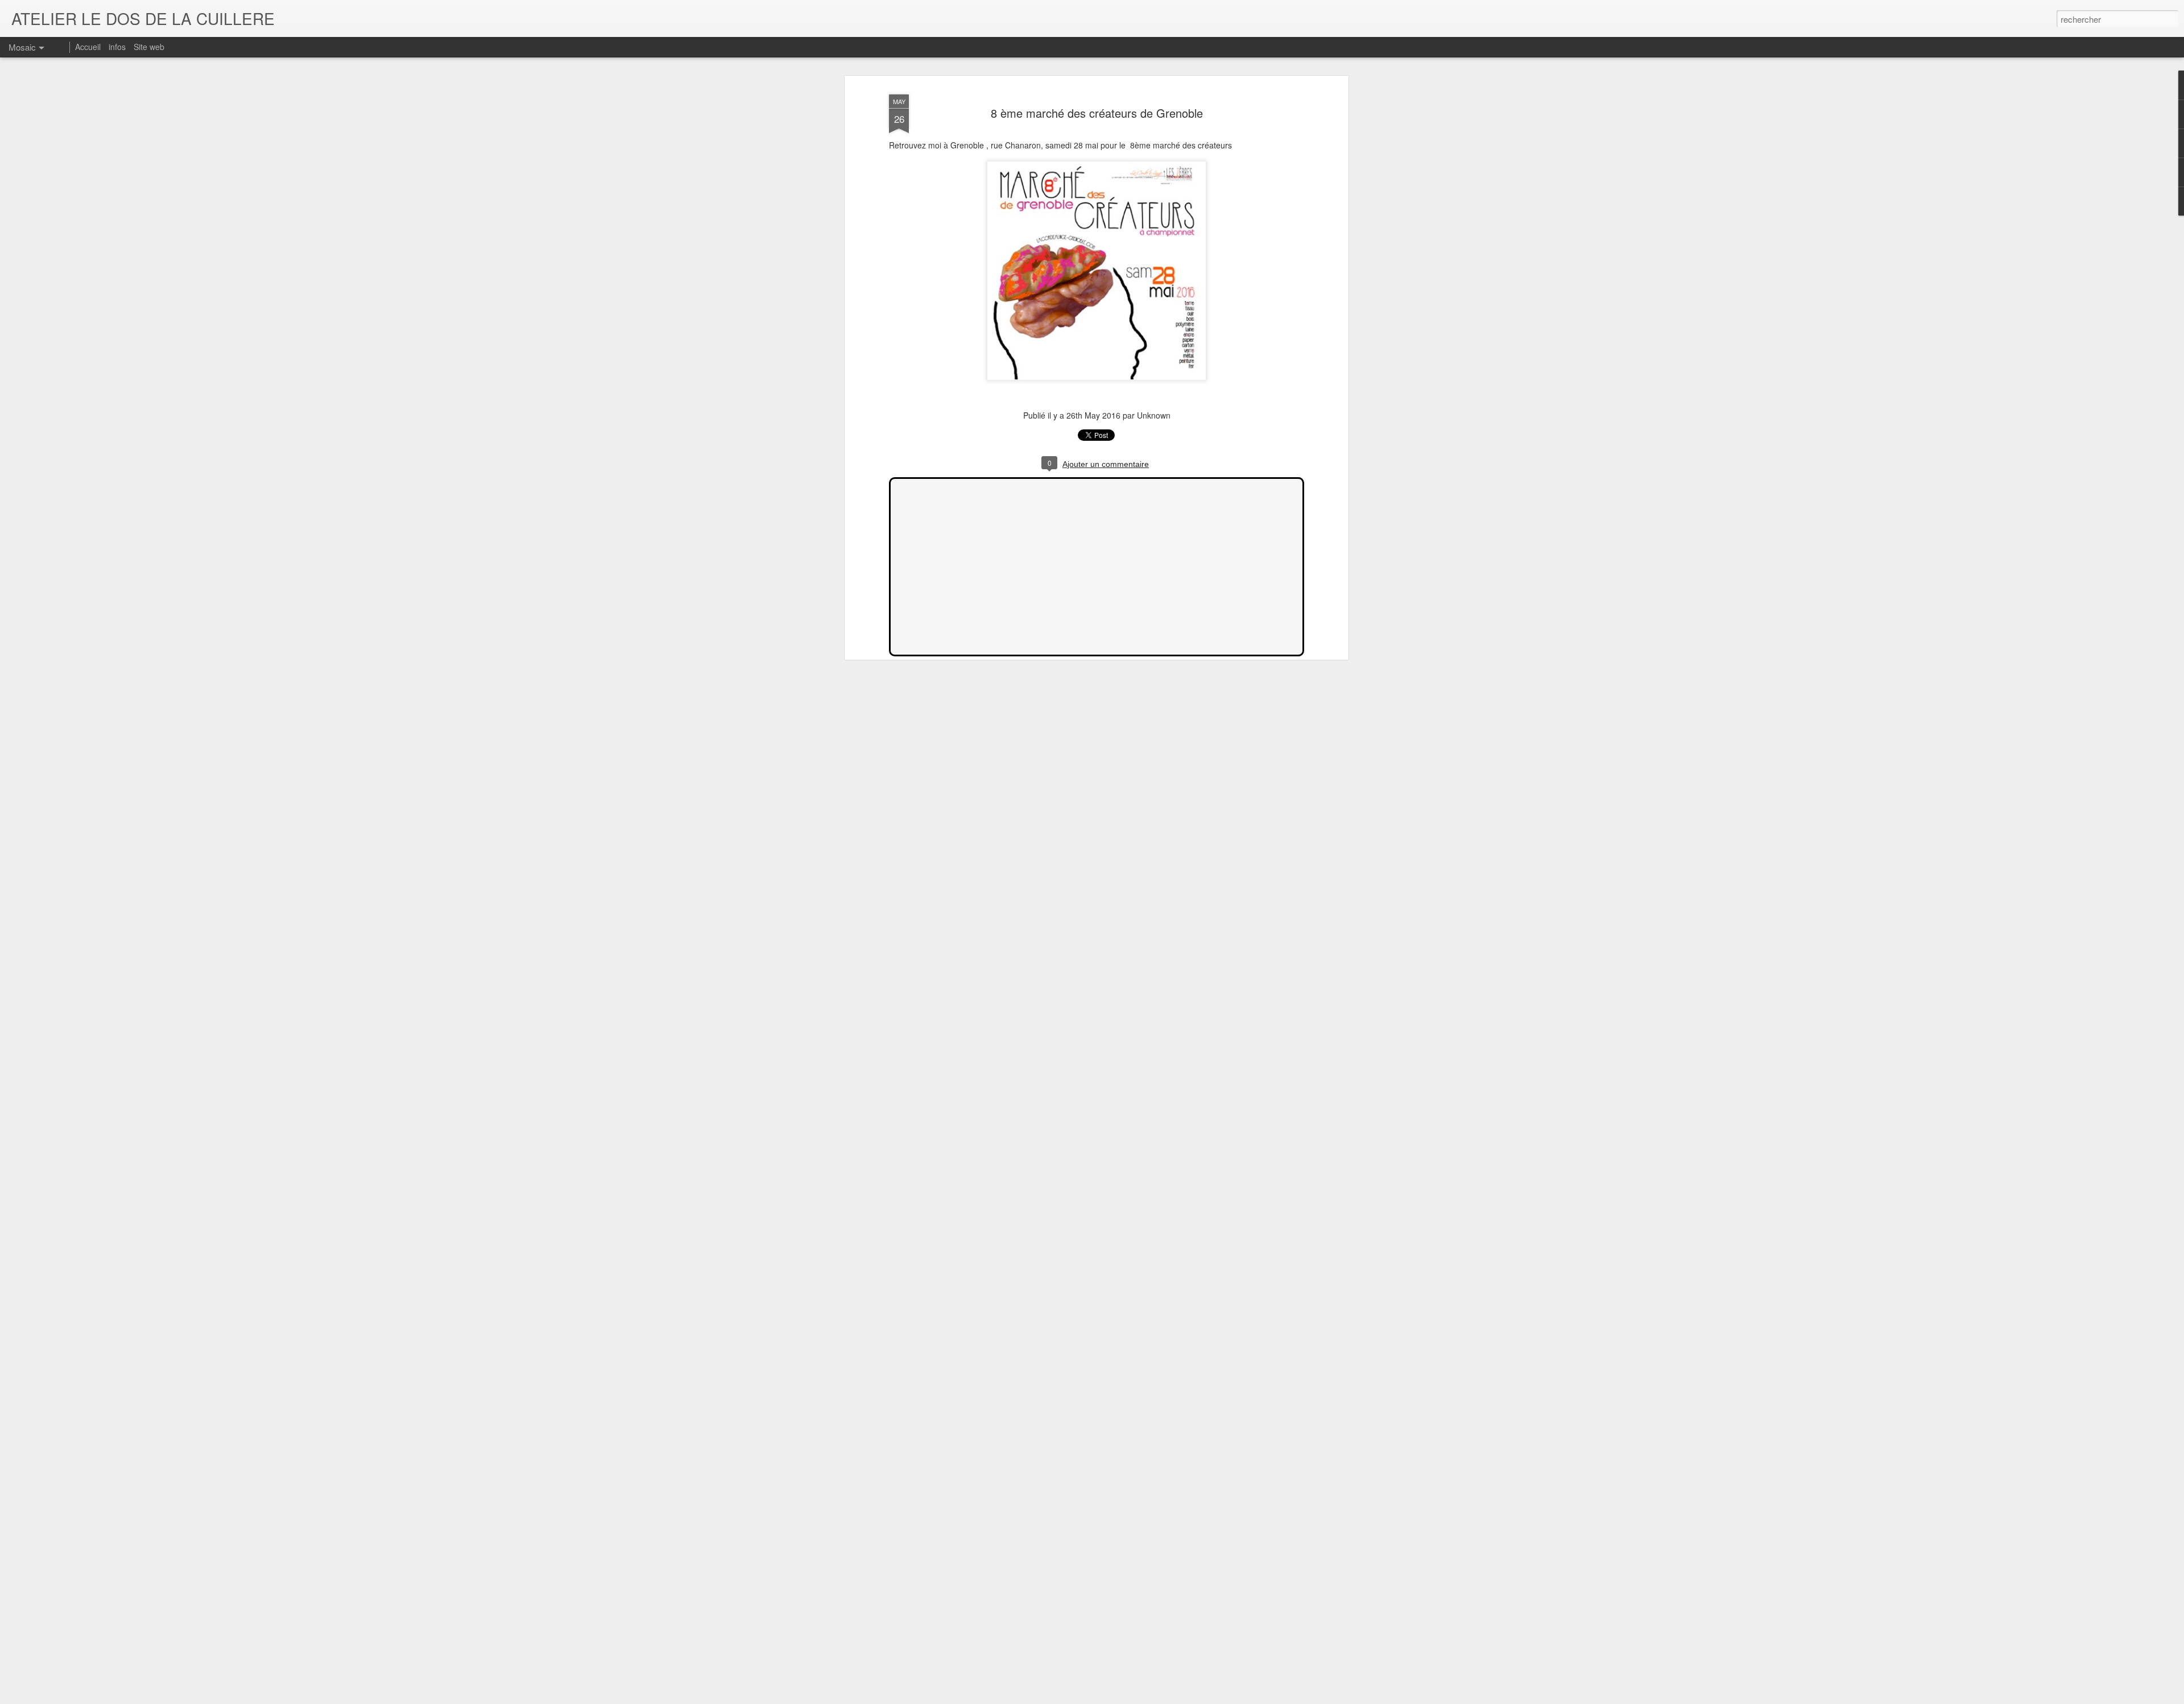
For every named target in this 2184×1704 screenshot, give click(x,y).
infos (117, 47)
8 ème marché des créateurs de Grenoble (1097, 113)
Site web (149, 47)
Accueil (88, 47)
